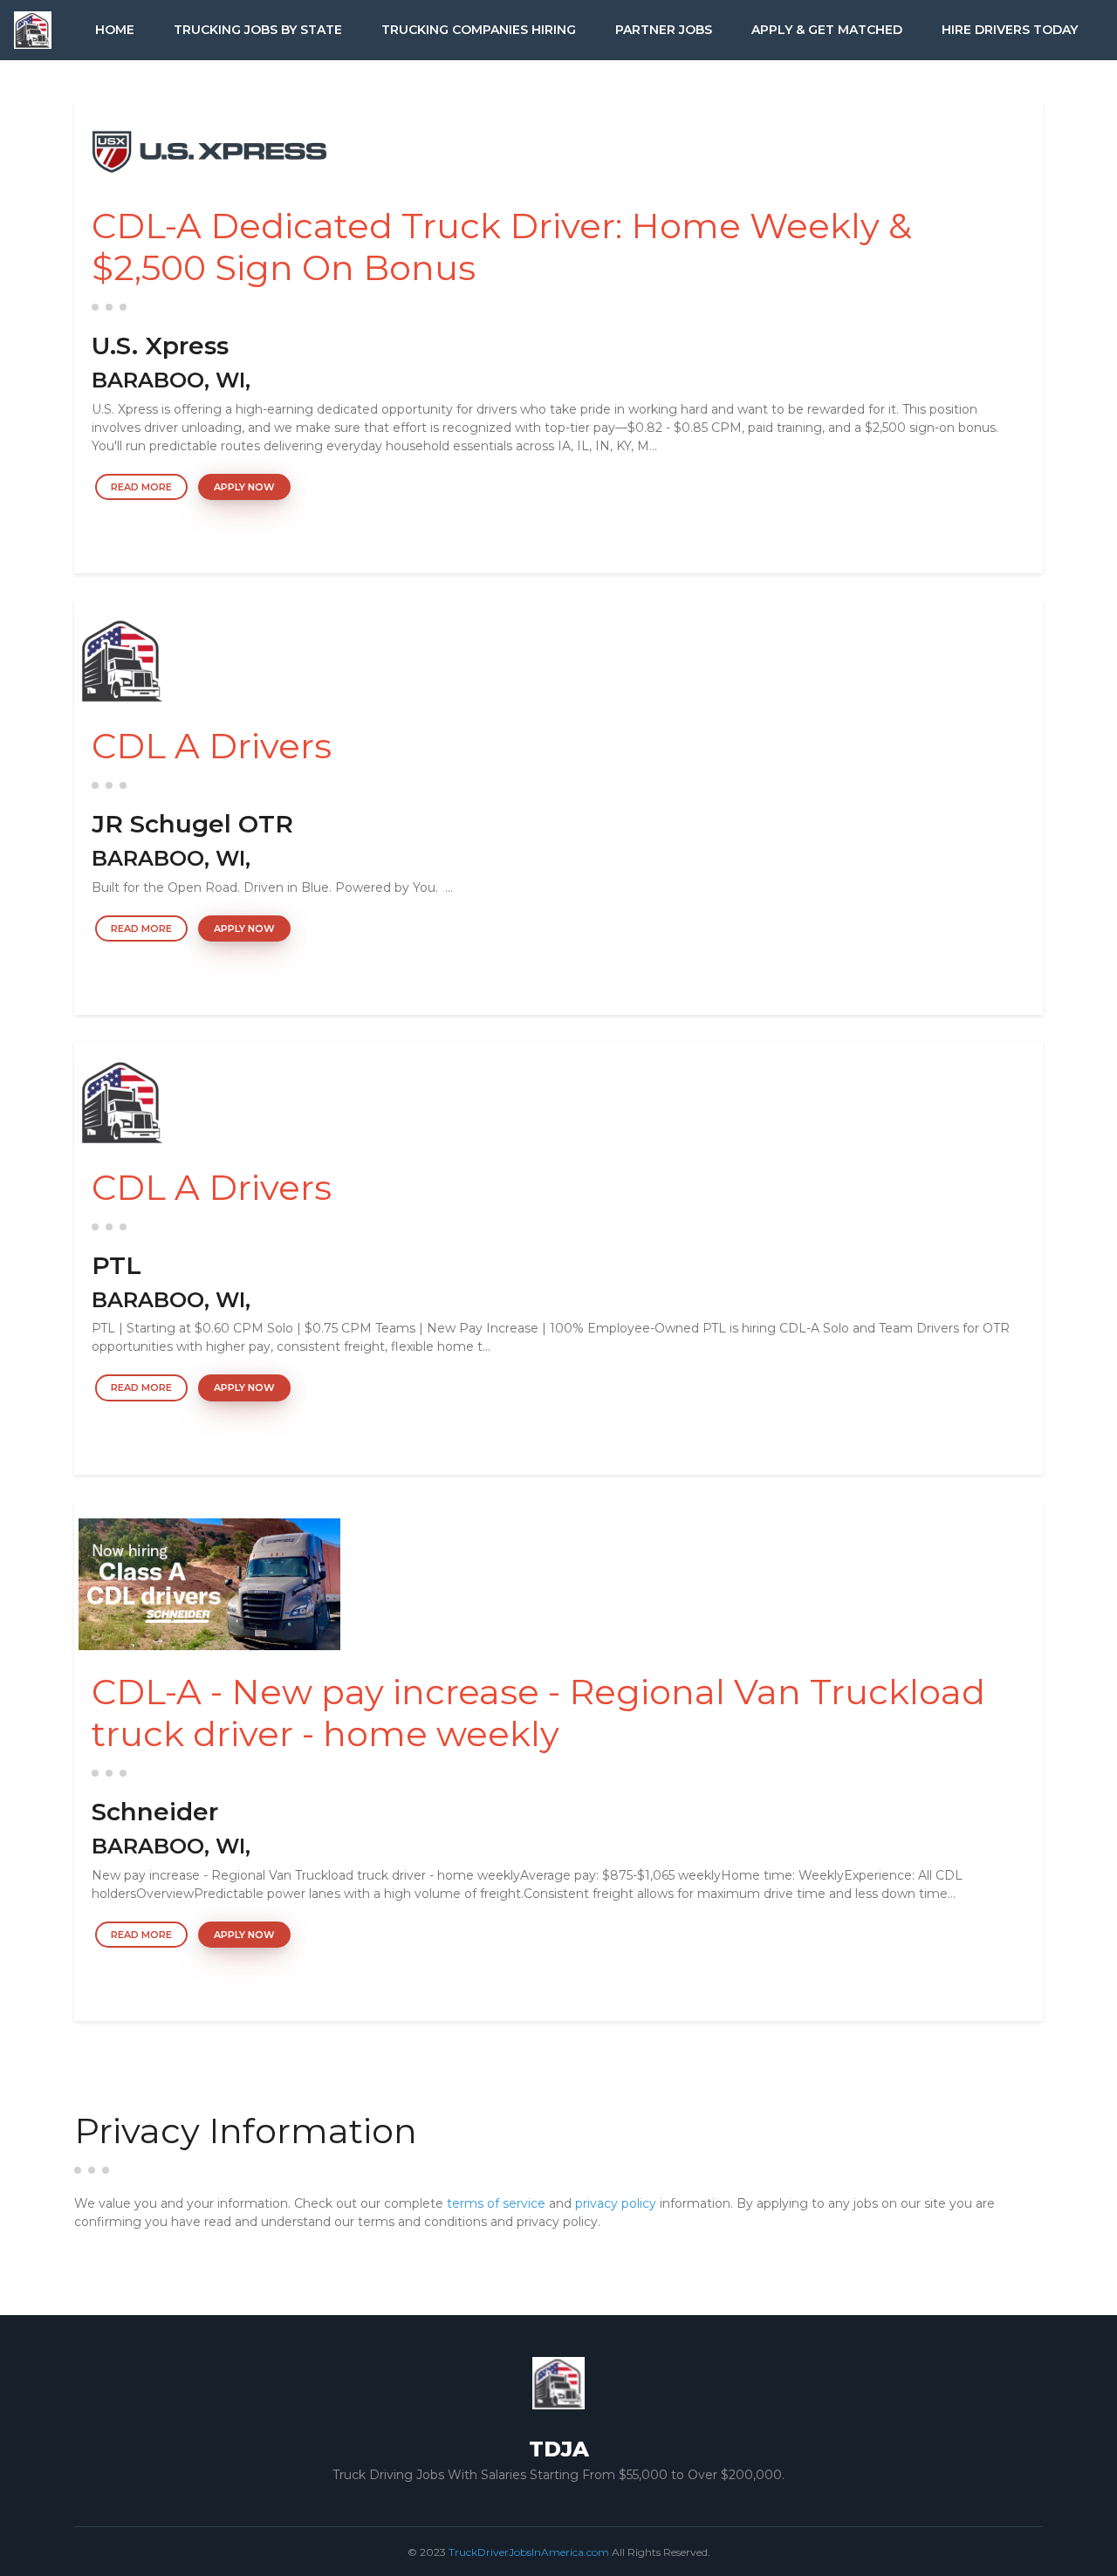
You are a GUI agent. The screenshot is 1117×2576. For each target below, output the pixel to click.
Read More (141, 487)
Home (115, 30)
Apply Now (244, 487)
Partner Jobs (664, 30)
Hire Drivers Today (1010, 30)
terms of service (496, 2203)
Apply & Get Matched (827, 30)
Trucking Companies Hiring (479, 30)
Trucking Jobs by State (258, 30)
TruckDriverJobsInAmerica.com (529, 2552)
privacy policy (616, 2203)
